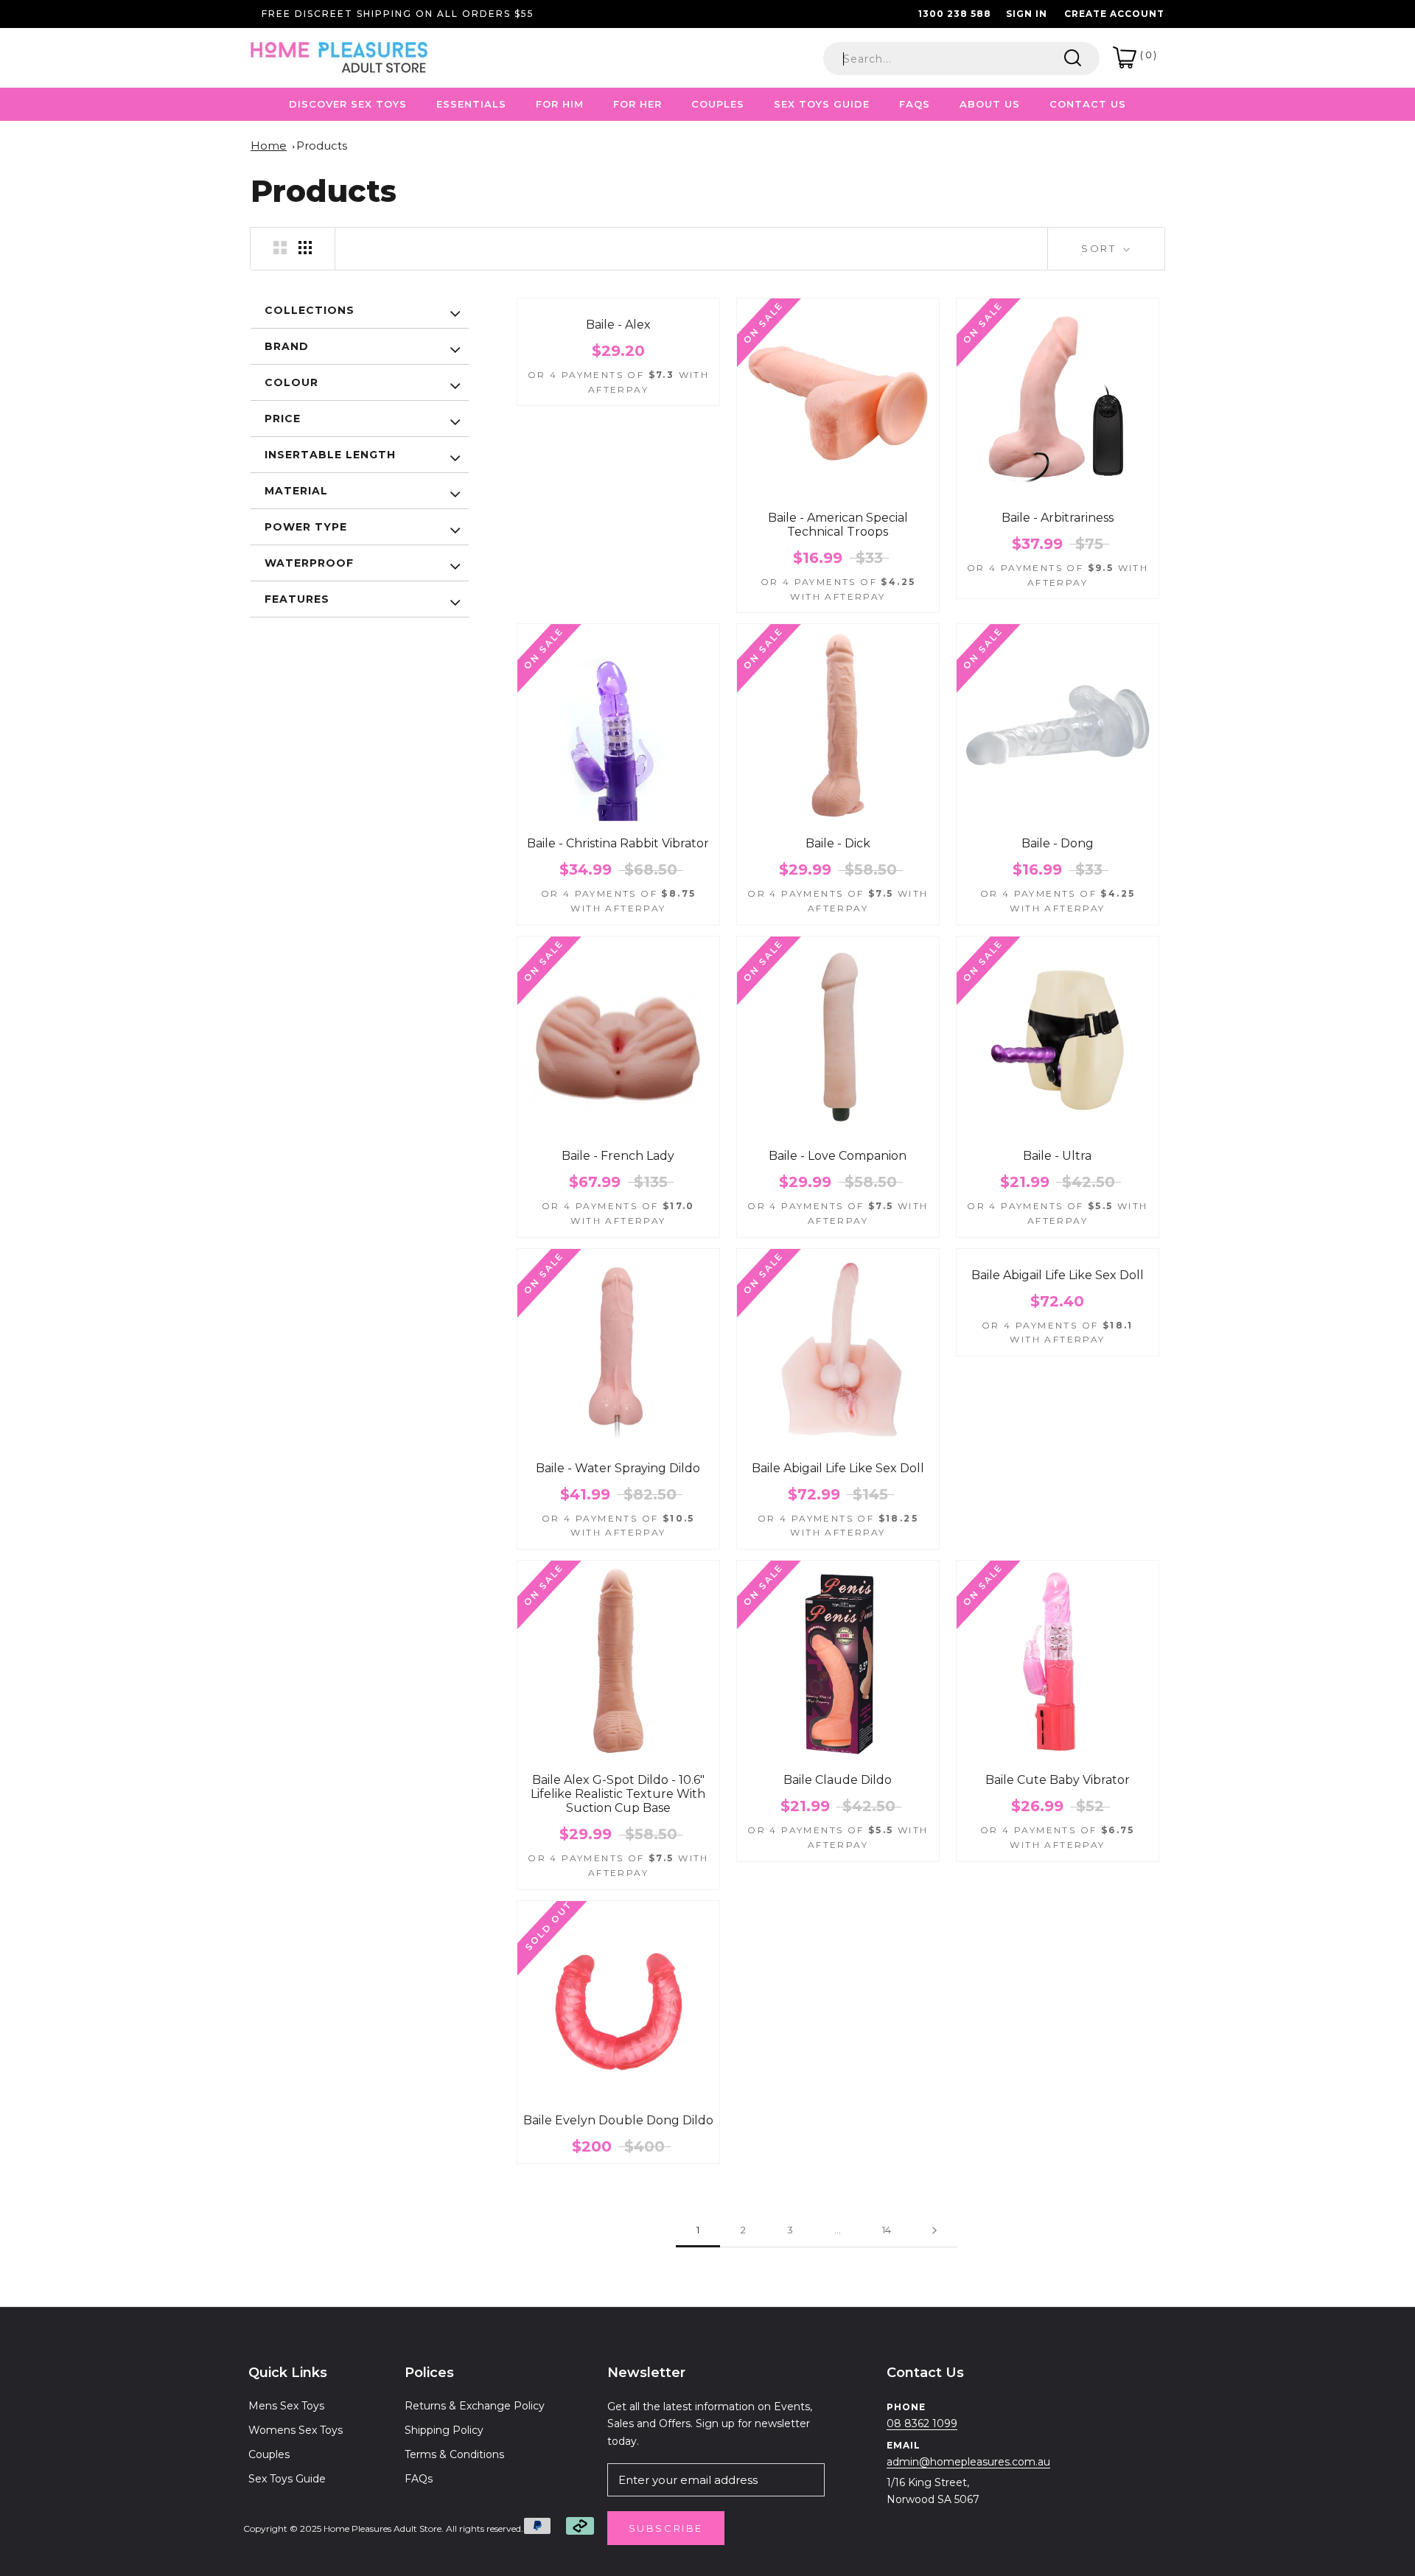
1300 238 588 (955, 14)
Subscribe (666, 2528)
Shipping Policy (444, 2430)
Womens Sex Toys (296, 2430)
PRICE (283, 419)
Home (269, 146)
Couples (269, 2454)
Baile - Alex (618, 325)
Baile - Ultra (1057, 1156)
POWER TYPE (306, 527)
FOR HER (637, 104)
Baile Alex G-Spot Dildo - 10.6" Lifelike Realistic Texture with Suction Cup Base (618, 1794)
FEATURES (297, 599)
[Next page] (934, 2230)
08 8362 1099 (922, 2423)
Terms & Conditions (454, 2454)
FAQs (419, 2479)
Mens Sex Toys (286, 2406)
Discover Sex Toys (348, 104)
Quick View (838, 498)
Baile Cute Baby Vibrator (1058, 1780)
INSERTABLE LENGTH (330, 455)
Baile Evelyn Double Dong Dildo (618, 2120)
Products (322, 146)
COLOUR (291, 382)
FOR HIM (560, 104)
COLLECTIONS (310, 310)
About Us (990, 104)
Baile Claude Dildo (838, 1780)
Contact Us (1088, 104)
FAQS (915, 104)
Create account (1114, 14)
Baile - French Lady (618, 1156)
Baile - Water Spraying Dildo (618, 1468)
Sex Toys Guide (822, 104)
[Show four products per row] (305, 248)
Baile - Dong (1058, 843)
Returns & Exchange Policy (475, 2406)
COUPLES (718, 104)
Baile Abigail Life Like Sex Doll (838, 1468)
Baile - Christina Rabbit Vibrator (618, 843)
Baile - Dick (838, 843)
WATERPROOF (309, 563)
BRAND (287, 346)
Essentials (471, 104)
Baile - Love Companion (838, 1156)
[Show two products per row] (280, 248)
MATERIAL (296, 491)
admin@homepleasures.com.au (968, 2462)
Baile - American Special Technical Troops (838, 525)
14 (887, 2230)
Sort (1101, 248)
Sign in (1027, 14)
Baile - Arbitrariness (1058, 518)
